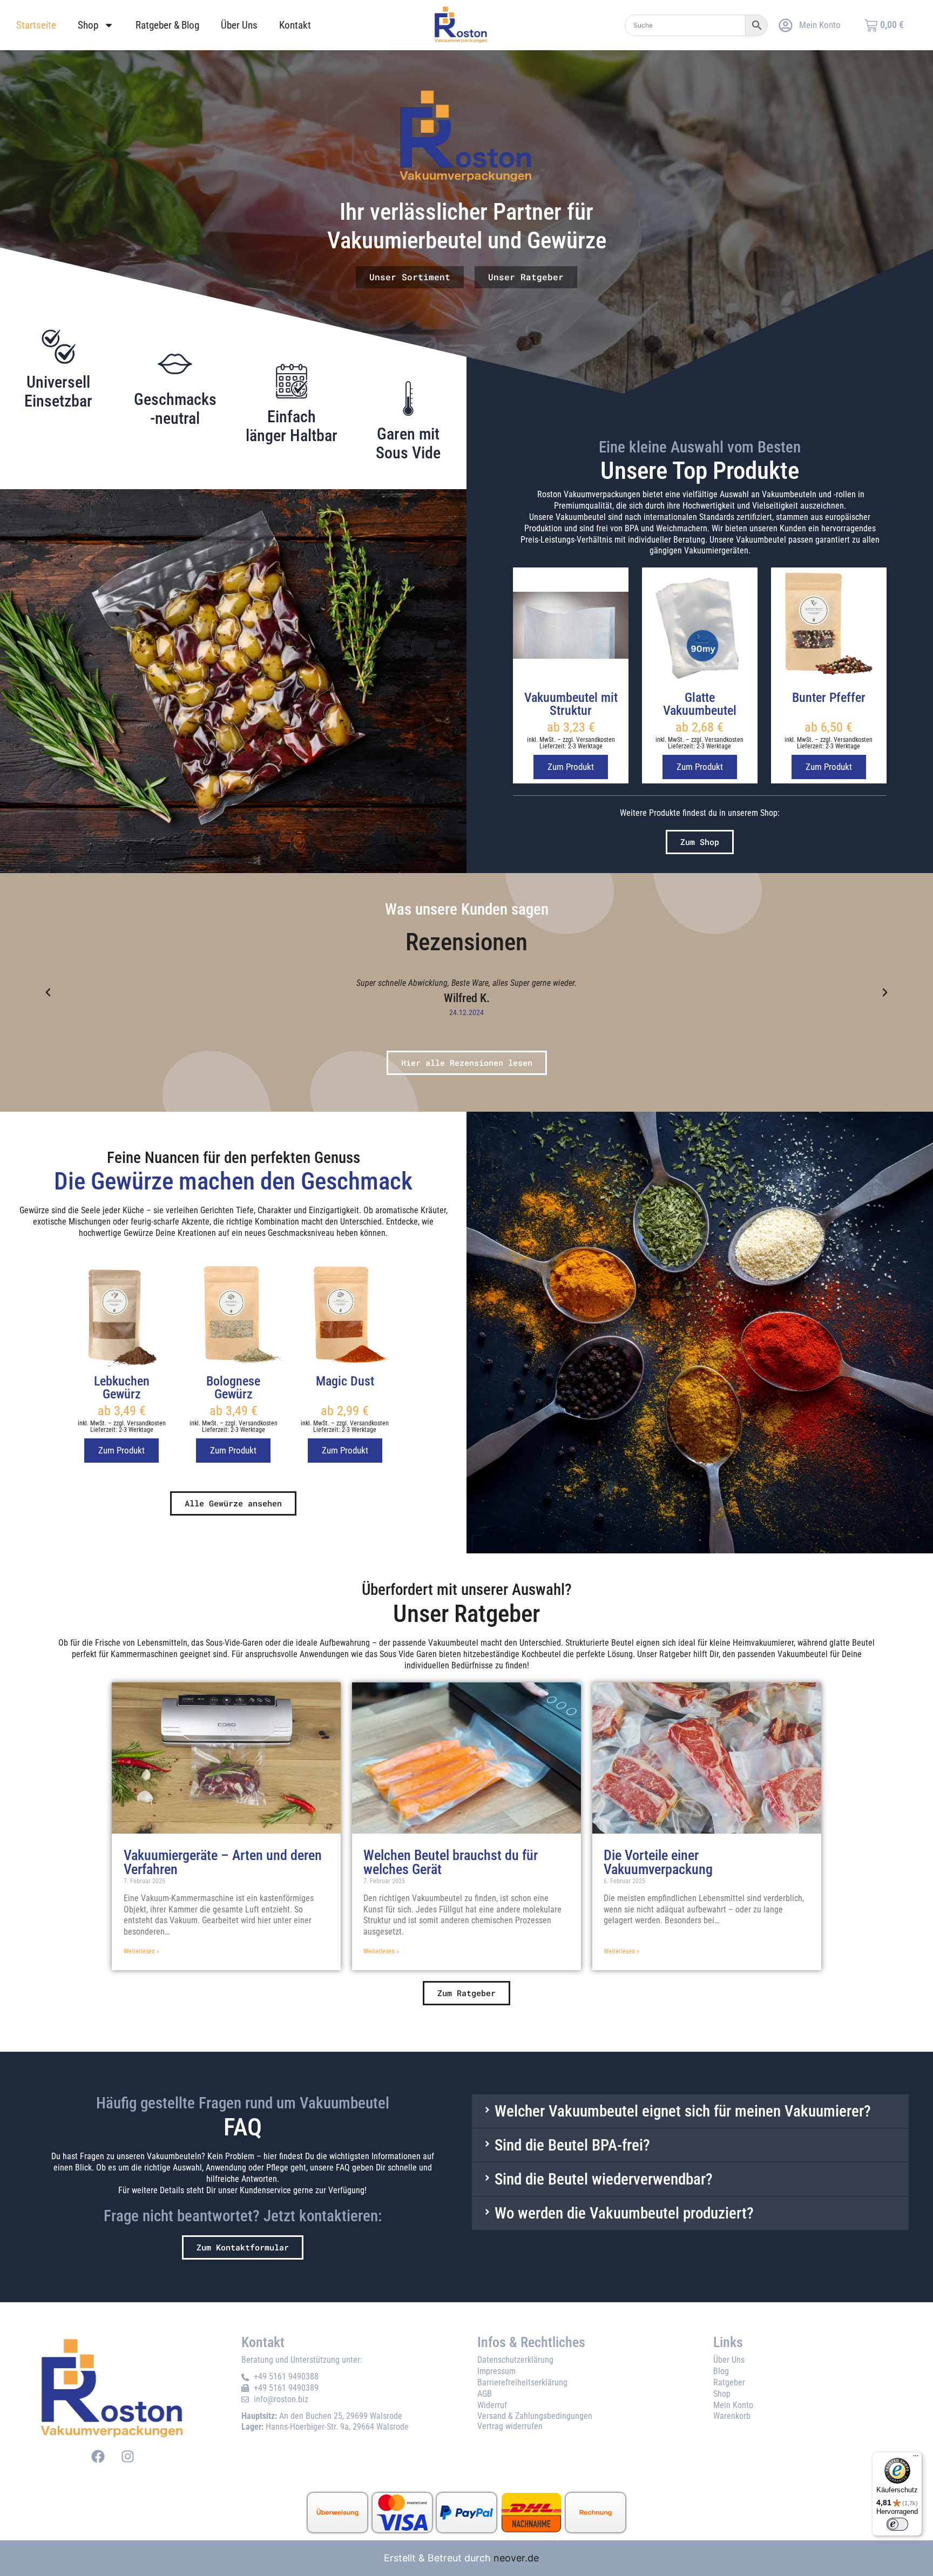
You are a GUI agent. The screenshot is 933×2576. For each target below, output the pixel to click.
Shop (88, 25)
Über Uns (239, 25)
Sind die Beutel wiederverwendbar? (604, 2179)
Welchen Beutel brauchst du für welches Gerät (451, 1863)
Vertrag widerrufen (510, 2426)
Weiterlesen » (141, 1951)
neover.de (516, 2558)
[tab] (690, 2111)
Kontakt (295, 25)
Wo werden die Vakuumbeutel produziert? (624, 2213)
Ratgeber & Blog (167, 25)
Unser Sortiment (410, 277)
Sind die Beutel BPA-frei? (572, 2145)
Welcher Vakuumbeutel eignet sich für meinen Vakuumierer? (683, 2111)
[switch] (897, 2524)
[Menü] (916, 2458)
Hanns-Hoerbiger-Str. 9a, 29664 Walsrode (325, 2427)
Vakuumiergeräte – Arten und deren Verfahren (223, 1863)
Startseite (36, 25)
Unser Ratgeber (526, 277)
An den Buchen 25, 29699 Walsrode (322, 2416)
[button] (48, 992)
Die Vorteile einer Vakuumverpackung (658, 1863)
